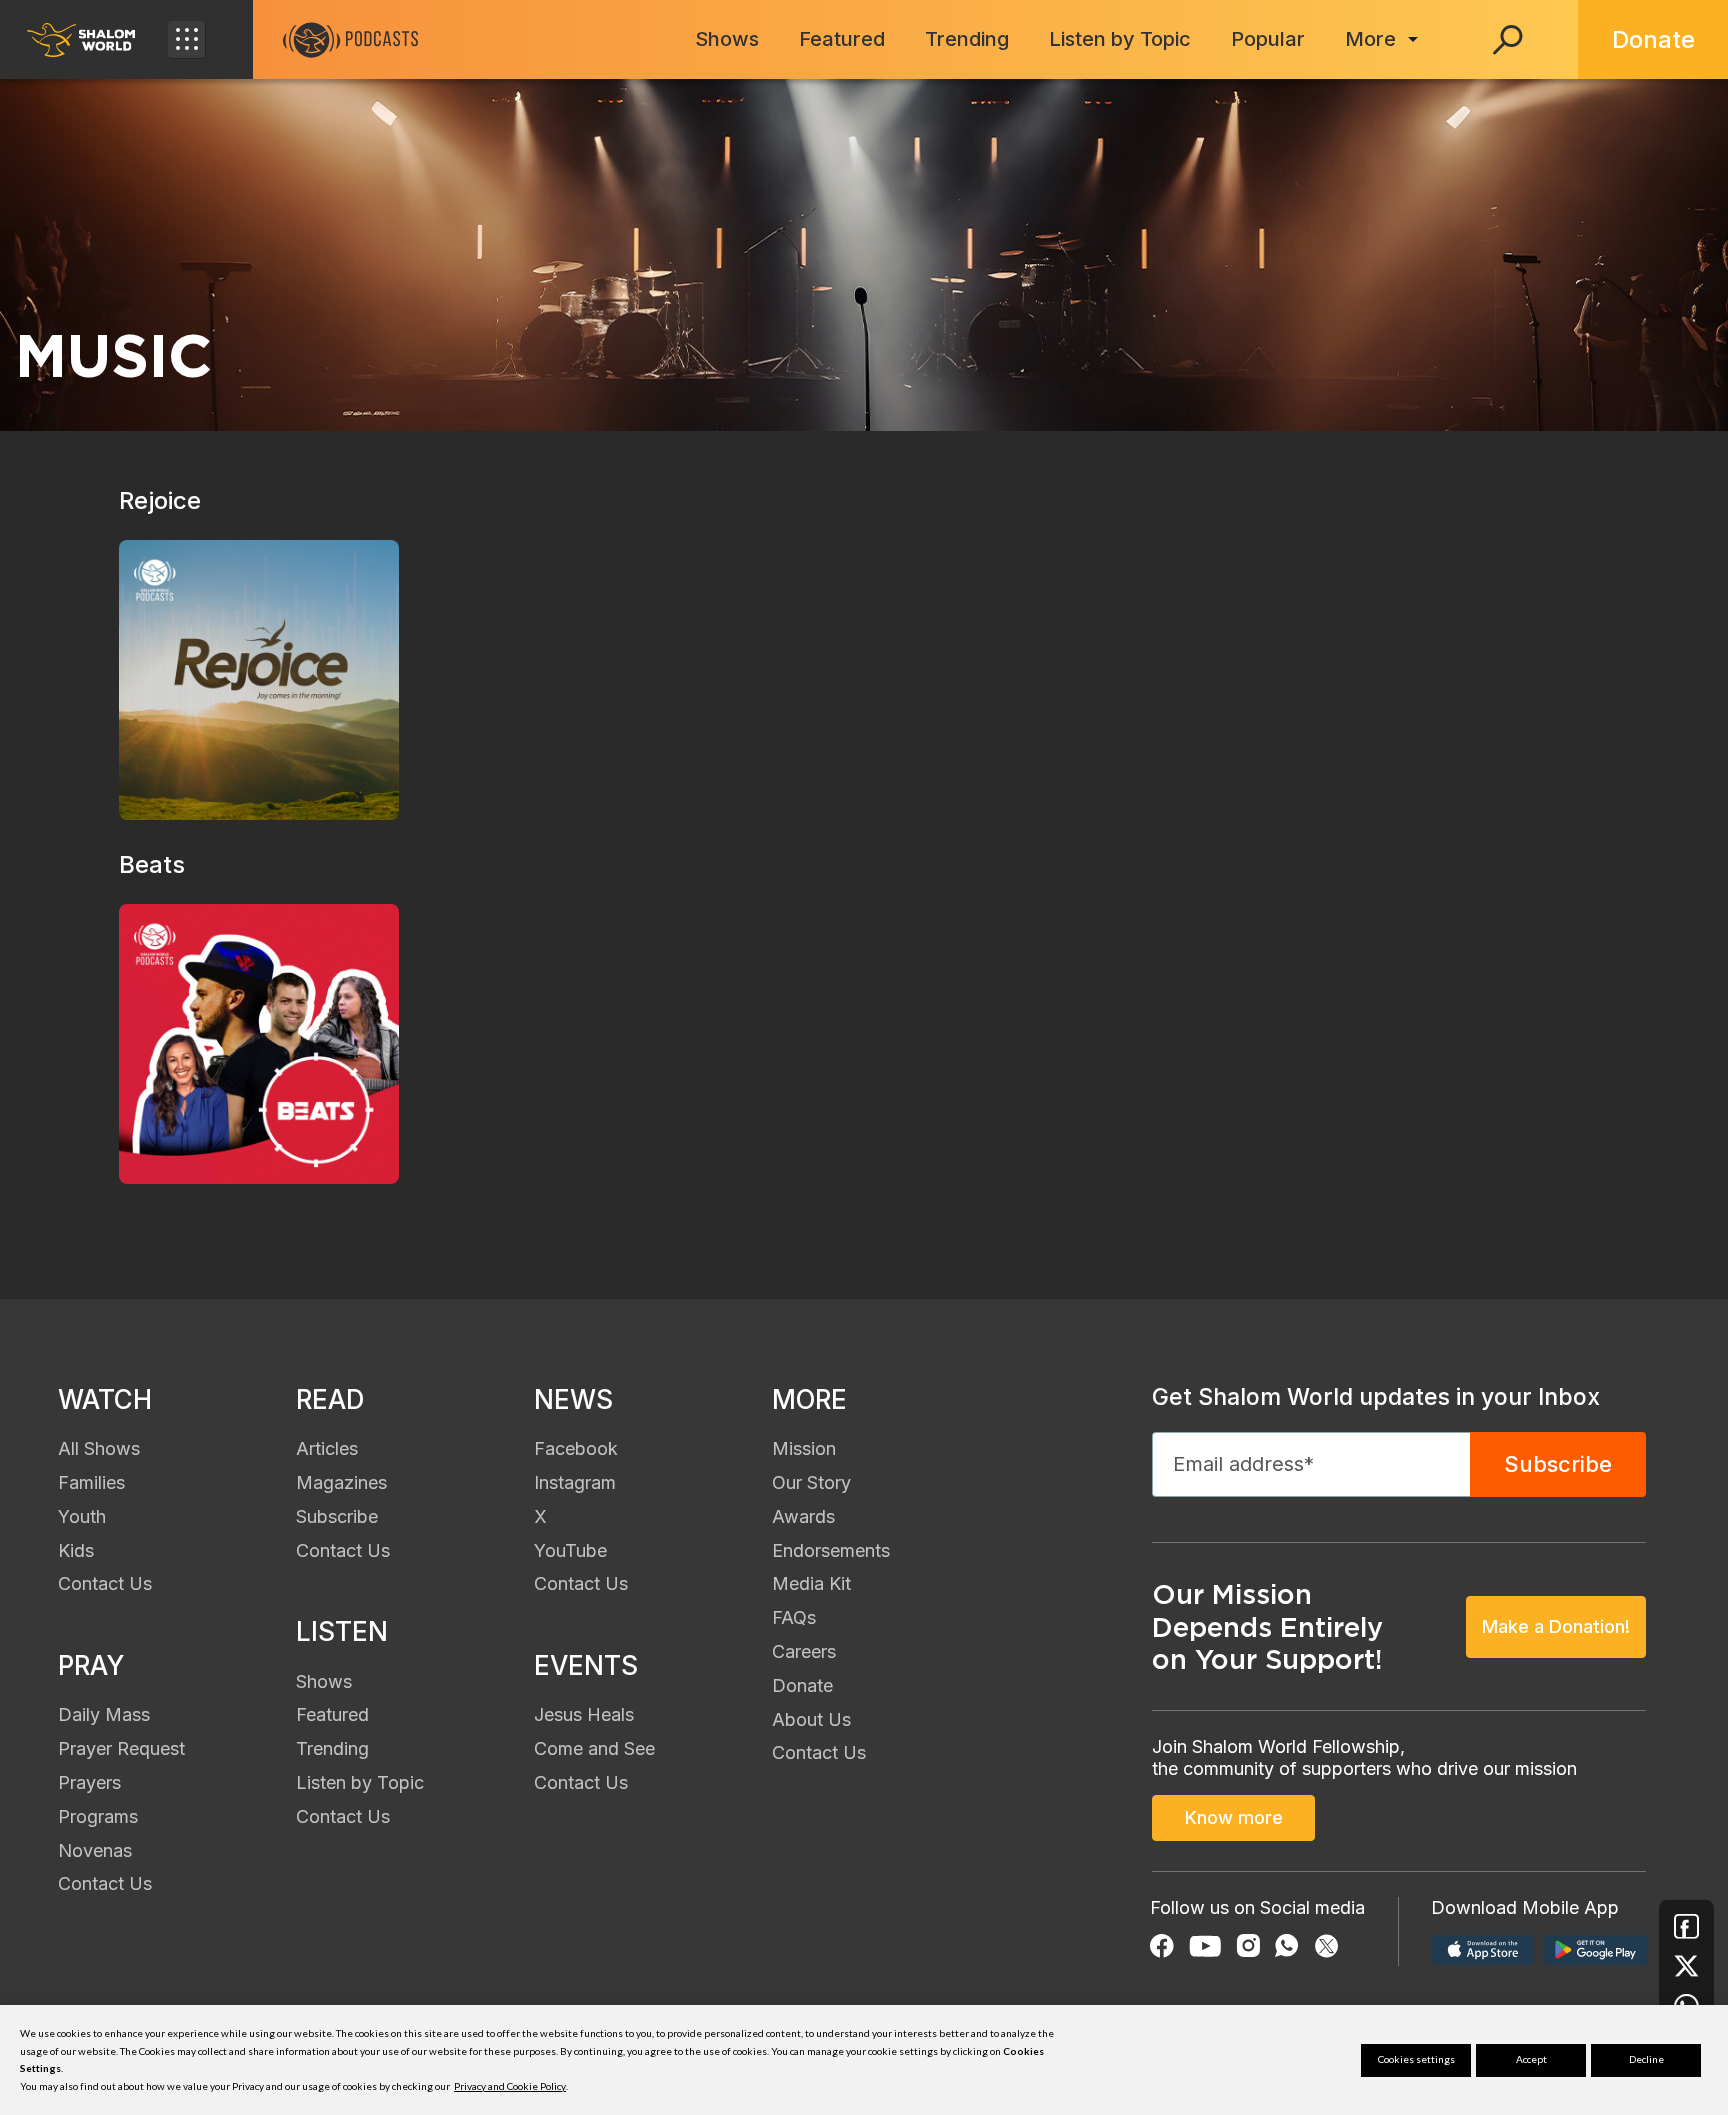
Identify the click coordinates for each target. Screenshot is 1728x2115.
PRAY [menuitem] (91, 1665)
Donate (1653, 39)
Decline (1646, 2059)
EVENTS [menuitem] (586, 1665)
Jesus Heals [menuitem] (584, 1714)
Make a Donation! (1556, 1626)
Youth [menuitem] (82, 1516)
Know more (1234, 1817)
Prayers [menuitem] (89, 1782)
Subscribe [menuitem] (337, 1516)
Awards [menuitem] (803, 1516)
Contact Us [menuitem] (105, 1583)
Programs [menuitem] (98, 1816)
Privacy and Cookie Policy (510, 2086)
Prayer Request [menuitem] (121, 1748)
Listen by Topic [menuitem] (1120, 39)
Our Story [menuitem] (811, 1482)
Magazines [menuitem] (341, 1482)
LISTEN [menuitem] (342, 1631)
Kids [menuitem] (76, 1550)
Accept (1531, 2059)
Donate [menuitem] (802, 1685)
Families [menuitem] (91, 1482)
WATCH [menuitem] (105, 1399)
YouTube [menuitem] (570, 1550)
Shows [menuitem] (727, 39)
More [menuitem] (1370, 39)
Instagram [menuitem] (575, 1482)
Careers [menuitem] (804, 1651)
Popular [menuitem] (1268, 39)
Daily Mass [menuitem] (104, 1714)
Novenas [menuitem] (95, 1850)
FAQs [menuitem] (794, 1617)
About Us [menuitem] (811, 1719)
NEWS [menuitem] (573, 1399)
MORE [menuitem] (809, 1399)
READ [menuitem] (330, 1399)
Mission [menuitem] (804, 1448)
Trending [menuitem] (967, 39)
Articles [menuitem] (327, 1448)
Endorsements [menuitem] (831, 1550)
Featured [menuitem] (842, 39)
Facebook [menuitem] (576, 1448)
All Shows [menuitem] (99, 1448)
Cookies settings (1416, 2059)
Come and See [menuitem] (594, 1748)
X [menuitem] (540, 1516)
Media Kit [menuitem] (811, 1583)
